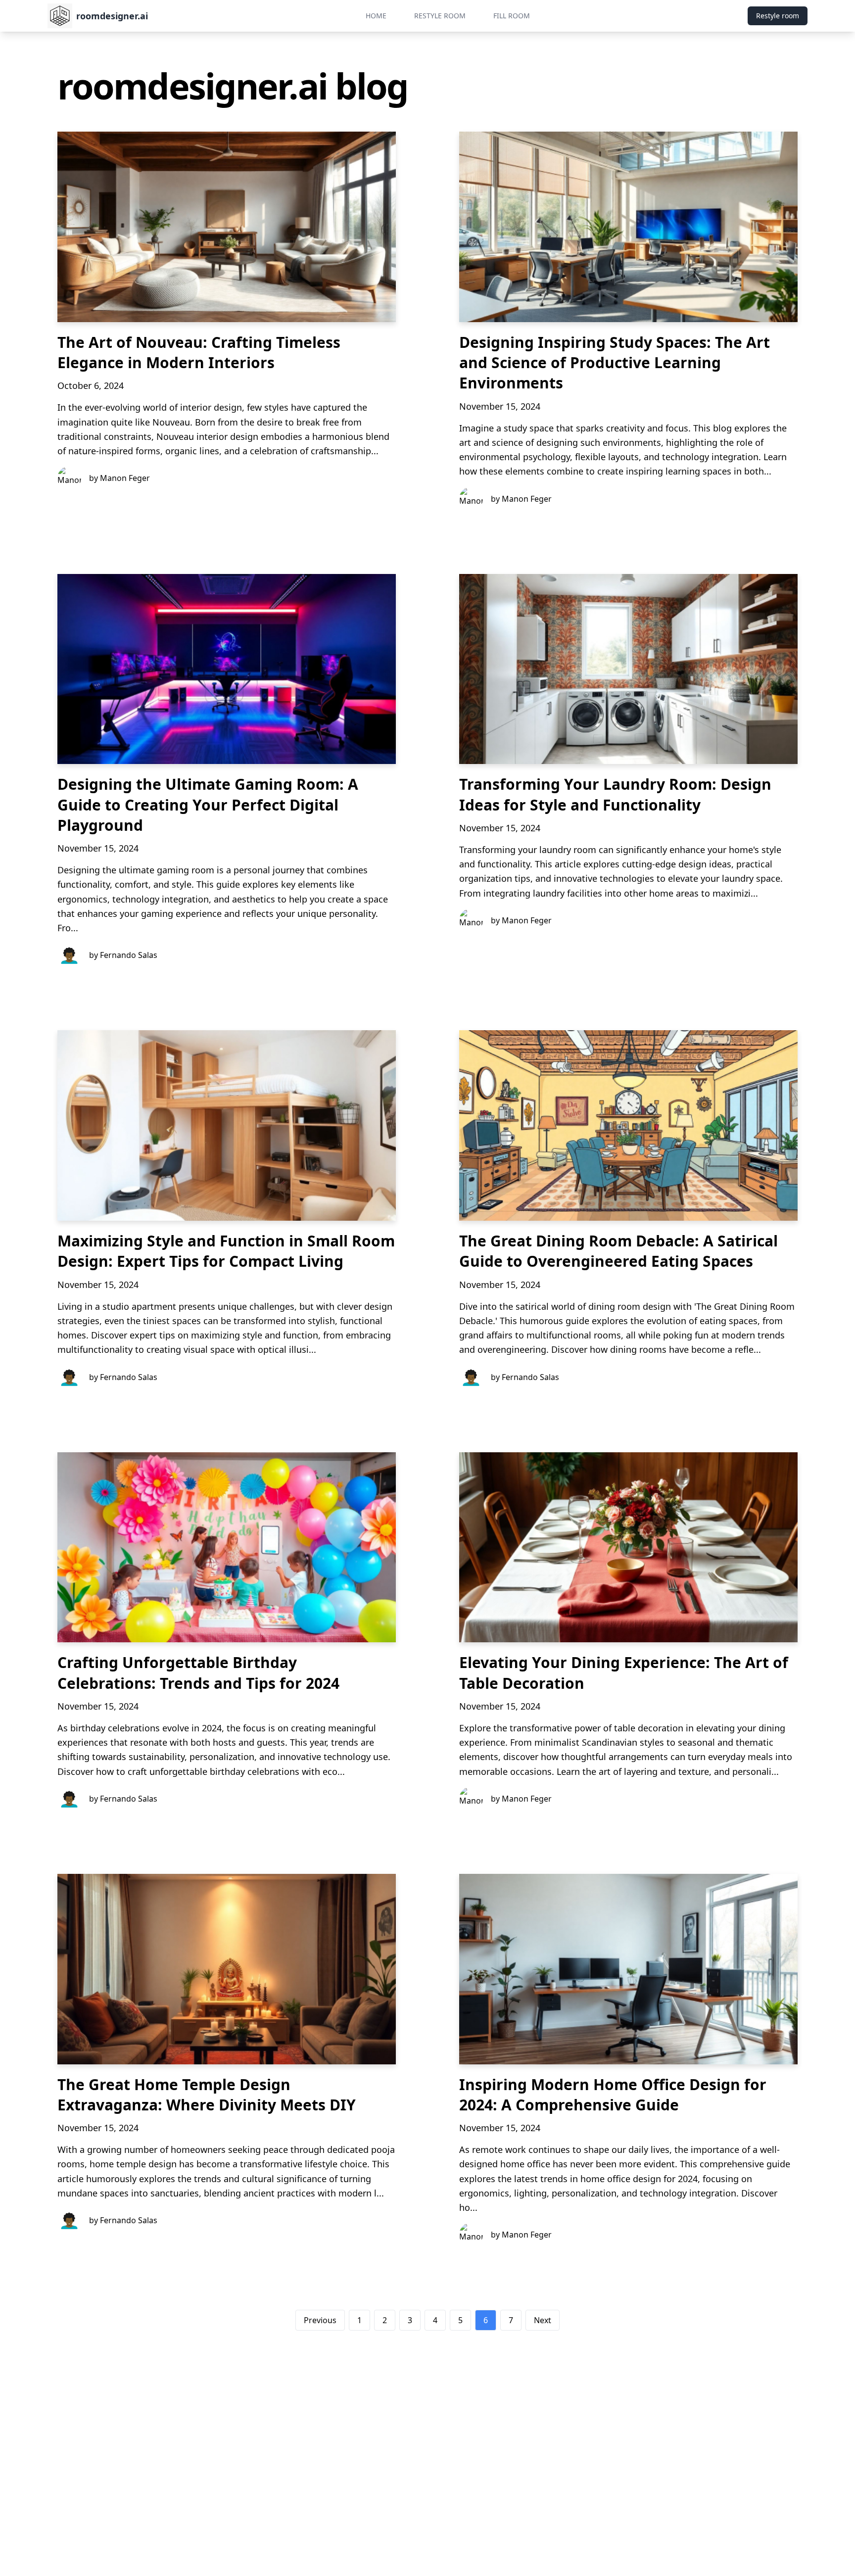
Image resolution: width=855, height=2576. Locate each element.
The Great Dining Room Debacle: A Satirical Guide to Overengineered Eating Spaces (618, 1251)
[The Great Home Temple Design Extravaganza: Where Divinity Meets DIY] (227, 1969)
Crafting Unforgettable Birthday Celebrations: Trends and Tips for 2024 (198, 1672)
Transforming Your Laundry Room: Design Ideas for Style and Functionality (615, 794)
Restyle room (440, 16)
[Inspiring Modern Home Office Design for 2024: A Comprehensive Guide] (628, 1969)
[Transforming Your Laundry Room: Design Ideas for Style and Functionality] (628, 669)
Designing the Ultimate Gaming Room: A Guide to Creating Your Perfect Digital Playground (208, 805)
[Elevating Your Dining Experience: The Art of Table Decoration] (628, 1548)
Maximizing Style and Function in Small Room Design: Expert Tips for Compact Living (226, 1251)
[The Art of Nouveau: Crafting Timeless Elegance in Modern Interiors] (227, 227)
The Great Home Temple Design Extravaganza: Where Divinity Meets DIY (207, 2095)
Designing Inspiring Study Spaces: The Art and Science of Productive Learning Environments (615, 363)
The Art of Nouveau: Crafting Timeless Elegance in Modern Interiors (199, 352)
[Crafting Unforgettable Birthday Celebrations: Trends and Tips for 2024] (227, 1548)
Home (376, 16)
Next (543, 2320)
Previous (320, 2320)
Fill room (512, 16)
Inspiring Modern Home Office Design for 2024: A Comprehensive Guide (613, 2095)
